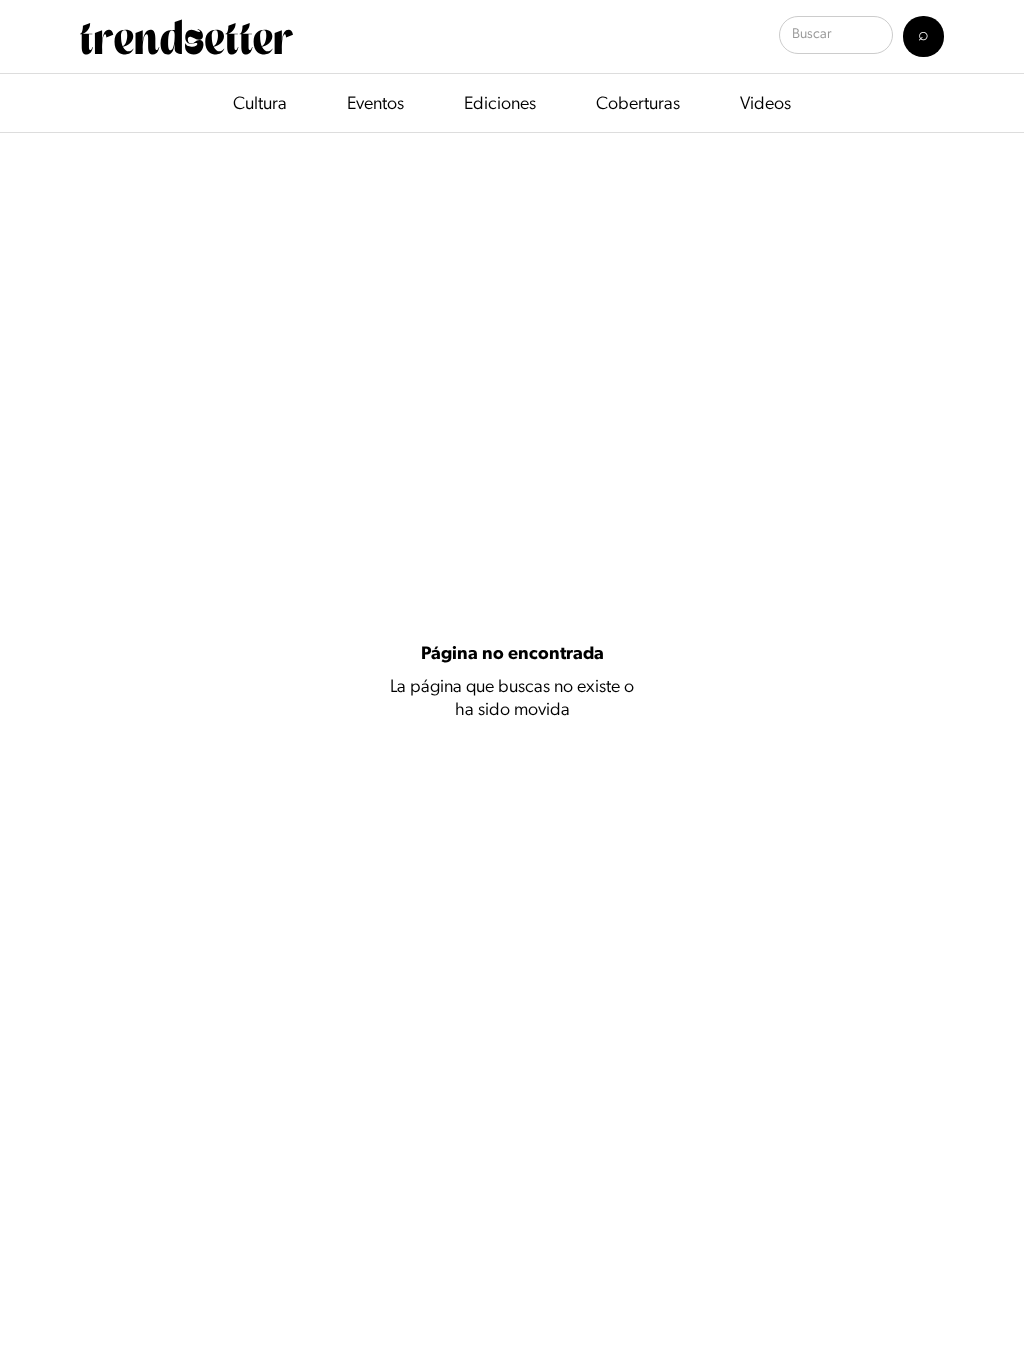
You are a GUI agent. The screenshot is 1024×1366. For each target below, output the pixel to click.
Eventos (375, 105)
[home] (186, 37)
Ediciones (500, 105)
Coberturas (638, 105)
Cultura (260, 105)
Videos (765, 105)
